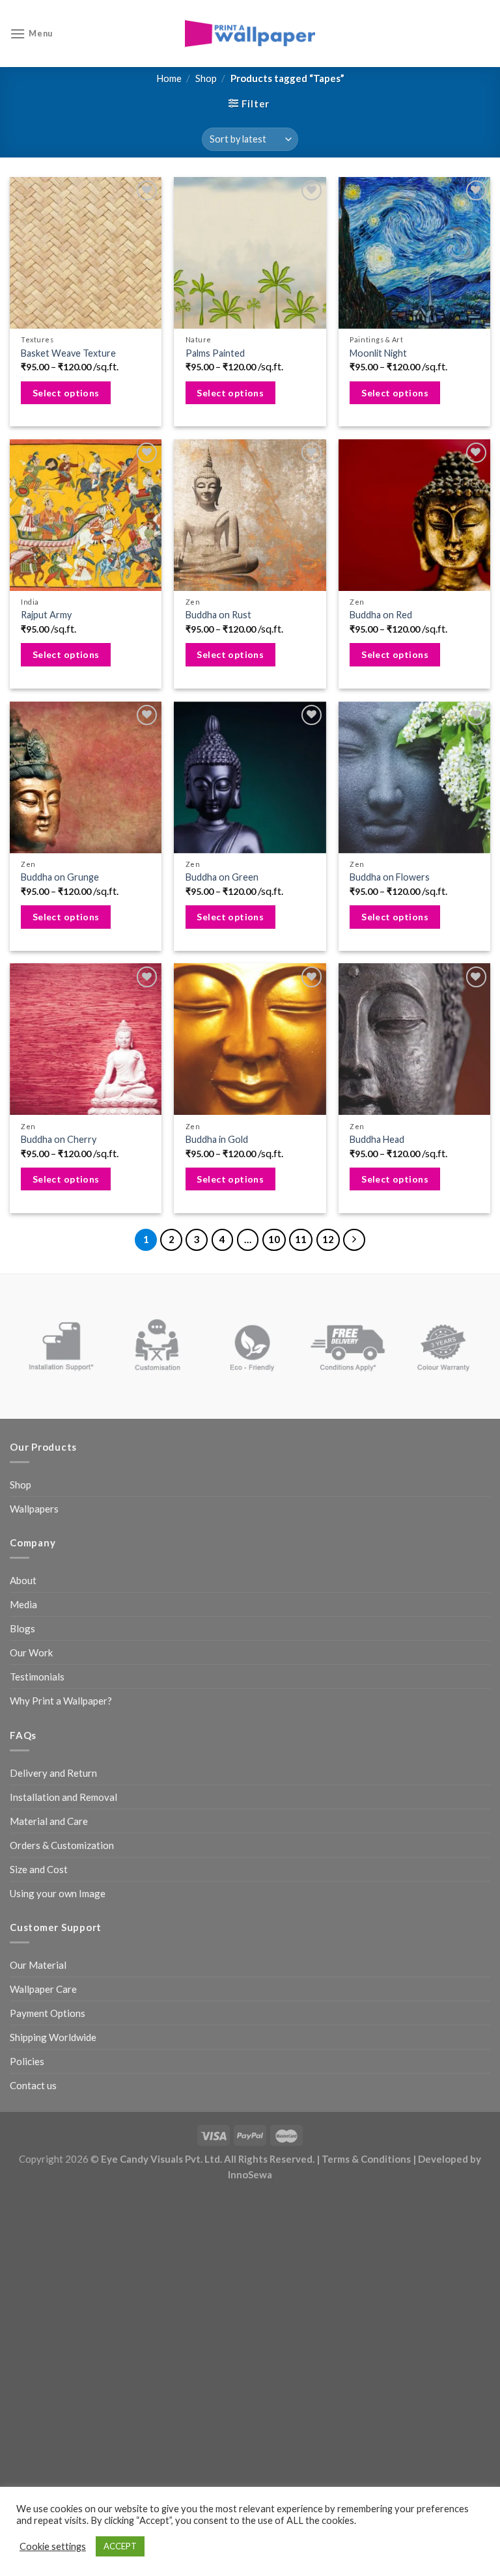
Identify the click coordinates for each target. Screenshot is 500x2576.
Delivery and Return (53, 1773)
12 (328, 1239)
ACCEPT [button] (120, 2546)
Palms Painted (215, 353)
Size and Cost (39, 1869)
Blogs (22, 1628)
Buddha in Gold (217, 1139)
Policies (27, 2061)
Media (23, 1604)
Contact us (33, 2085)
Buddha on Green (222, 877)
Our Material (38, 1965)
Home (169, 78)
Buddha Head (377, 1139)
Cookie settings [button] (53, 2546)
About (23, 1580)
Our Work (31, 1652)
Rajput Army (46, 615)
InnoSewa (250, 2174)
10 (274, 1239)
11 (301, 1239)
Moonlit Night (378, 353)
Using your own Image (58, 1893)
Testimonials (37, 1677)
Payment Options (48, 2013)
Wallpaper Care (43, 1989)
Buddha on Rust (218, 615)
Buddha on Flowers (390, 877)
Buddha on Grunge (60, 877)
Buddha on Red (381, 615)
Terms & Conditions (366, 2159)
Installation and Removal (63, 1797)
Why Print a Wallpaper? (61, 1701)
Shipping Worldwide (53, 2037)
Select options (66, 393)
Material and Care (49, 1821)
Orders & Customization (62, 1845)
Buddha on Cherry (59, 1139)
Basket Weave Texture (68, 353)
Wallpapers (34, 1509)
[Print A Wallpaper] (250, 34)
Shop (206, 78)
